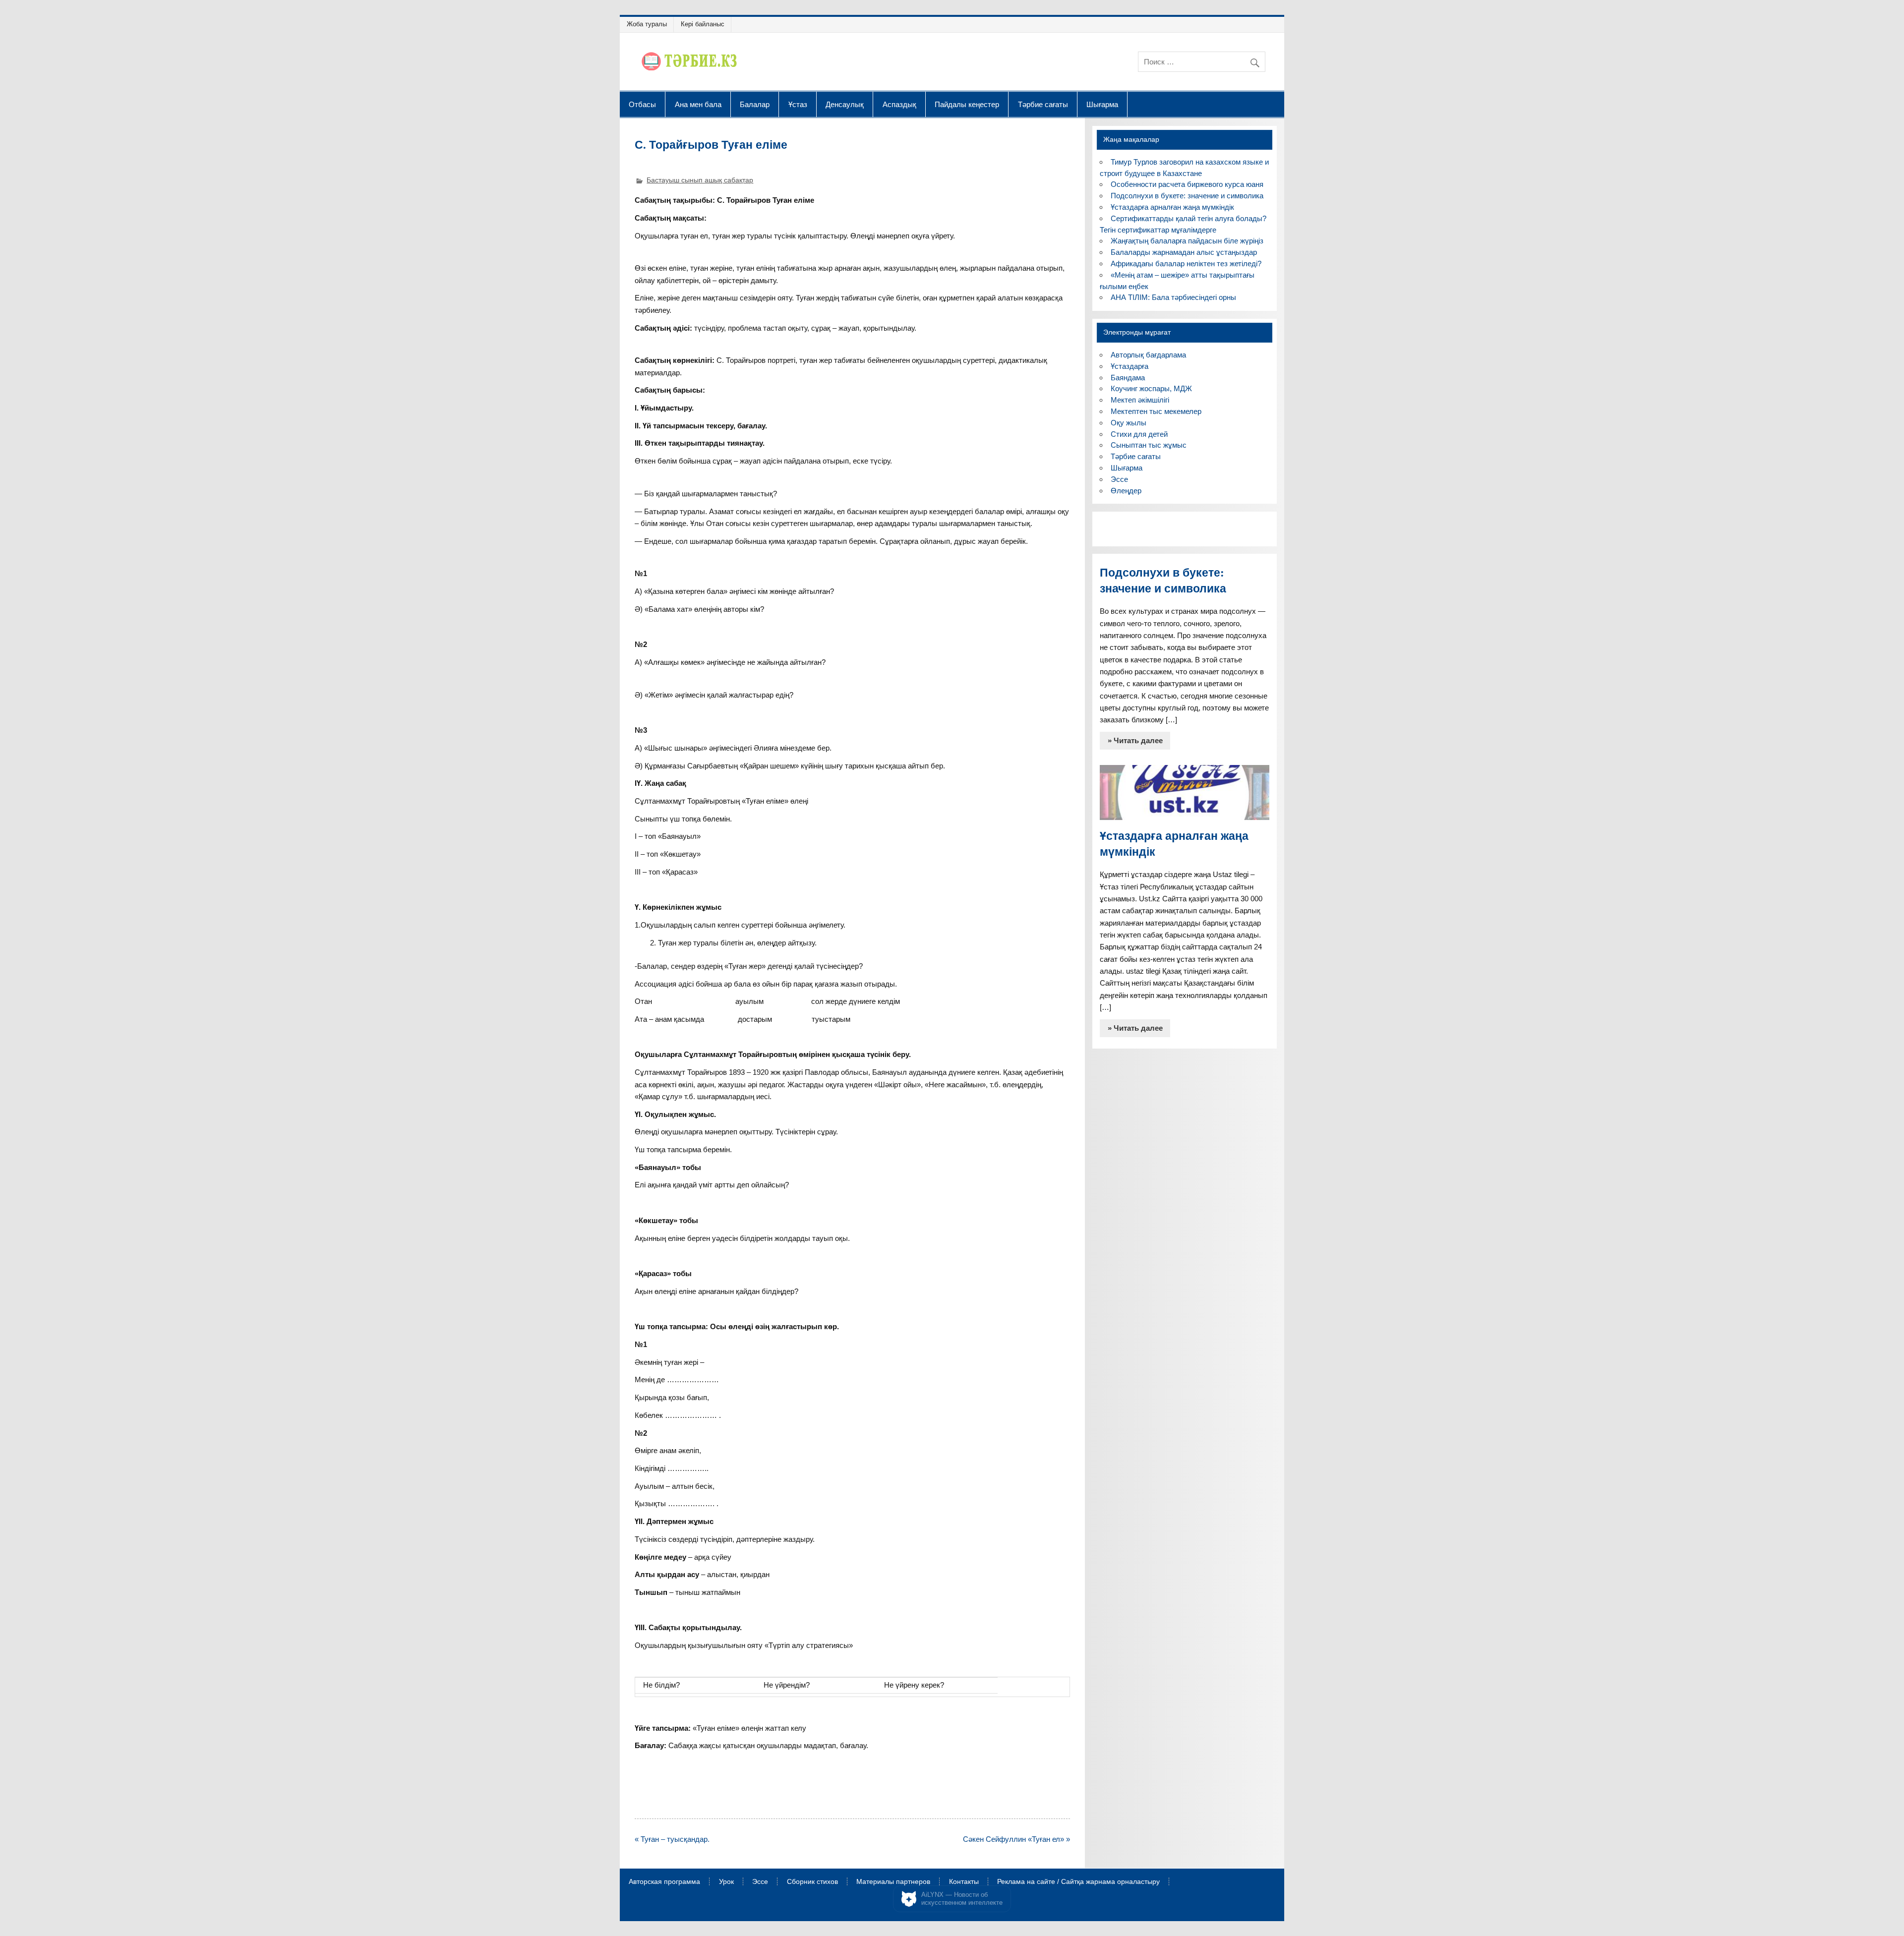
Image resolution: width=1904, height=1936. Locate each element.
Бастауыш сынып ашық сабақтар (700, 180)
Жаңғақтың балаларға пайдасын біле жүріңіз (1187, 241)
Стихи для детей (1139, 434)
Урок (726, 1882)
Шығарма (1102, 104)
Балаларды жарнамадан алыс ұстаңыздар (1184, 252)
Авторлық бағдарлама (1148, 355)
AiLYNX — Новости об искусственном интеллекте (962, 1899)
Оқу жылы (1129, 423)
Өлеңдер (1126, 491)
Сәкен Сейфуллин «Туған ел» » (1016, 1839)
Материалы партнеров (893, 1882)
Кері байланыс (703, 24)
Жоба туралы (647, 24)
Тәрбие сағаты (1043, 104)
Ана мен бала (698, 104)
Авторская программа (664, 1882)
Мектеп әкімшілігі (1140, 400)
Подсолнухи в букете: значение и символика (1187, 196)
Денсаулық (845, 104)
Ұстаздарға (1130, 366)
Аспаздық (899, 104)
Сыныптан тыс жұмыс (1149, 445)
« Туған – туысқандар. (672, 1839)
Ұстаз (798, 104)
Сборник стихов (812, 1882)
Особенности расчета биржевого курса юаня (1187, 184)
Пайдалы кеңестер (967, 104)
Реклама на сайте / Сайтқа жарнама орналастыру (1078, 1882)
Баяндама (1128, 378)
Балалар (755, 104)
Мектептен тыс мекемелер (1156, 411)
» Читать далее (1135, 740)
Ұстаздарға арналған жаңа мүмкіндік (1172, 207)
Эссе (1119, 479)
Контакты (964, 1882)
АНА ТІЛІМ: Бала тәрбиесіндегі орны (1173, 297)
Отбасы (642, 104)
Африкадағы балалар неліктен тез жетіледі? (1186, 264)
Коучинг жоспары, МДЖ (1151, 388)
